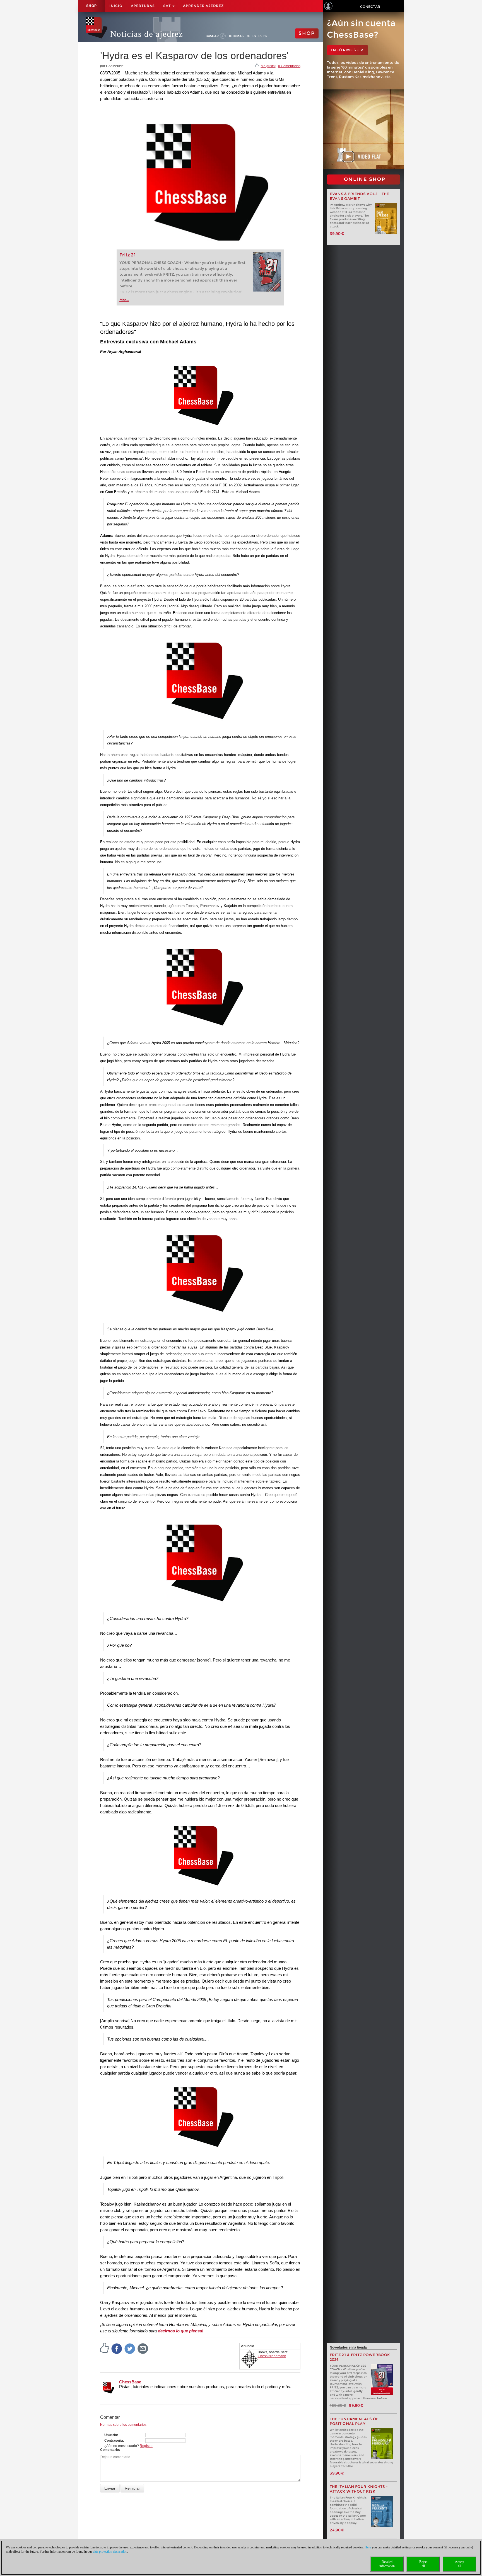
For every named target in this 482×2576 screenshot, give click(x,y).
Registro (146, 2446)
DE (248, 36)
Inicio (116, 6)
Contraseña (114, 2441)
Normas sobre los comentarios (123, 2425)
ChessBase (130, 2382)
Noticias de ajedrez (147, 34)
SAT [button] (168, 6)
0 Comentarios (289, 66)
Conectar (370, 7)
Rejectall (423, 2564)
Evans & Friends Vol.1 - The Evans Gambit (360, 196)
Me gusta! (268, 66)
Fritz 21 (128, 255)
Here (368, 2547)
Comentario (109, 2450)
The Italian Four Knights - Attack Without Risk (359, 2489)
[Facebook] (117, 2348)
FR (265, 36)
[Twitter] (130, 2348)
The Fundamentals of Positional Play (354, 2421)
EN (254, 36)
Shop (91, 6)
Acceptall (460, 2564)
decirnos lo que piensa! (181, 2331)
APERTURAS (143, 6)
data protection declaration (110, 2551)
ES (260, 36)
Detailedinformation (387, 2564)
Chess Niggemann (272, 2356)
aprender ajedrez (203, 6)
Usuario (111, 2435)
